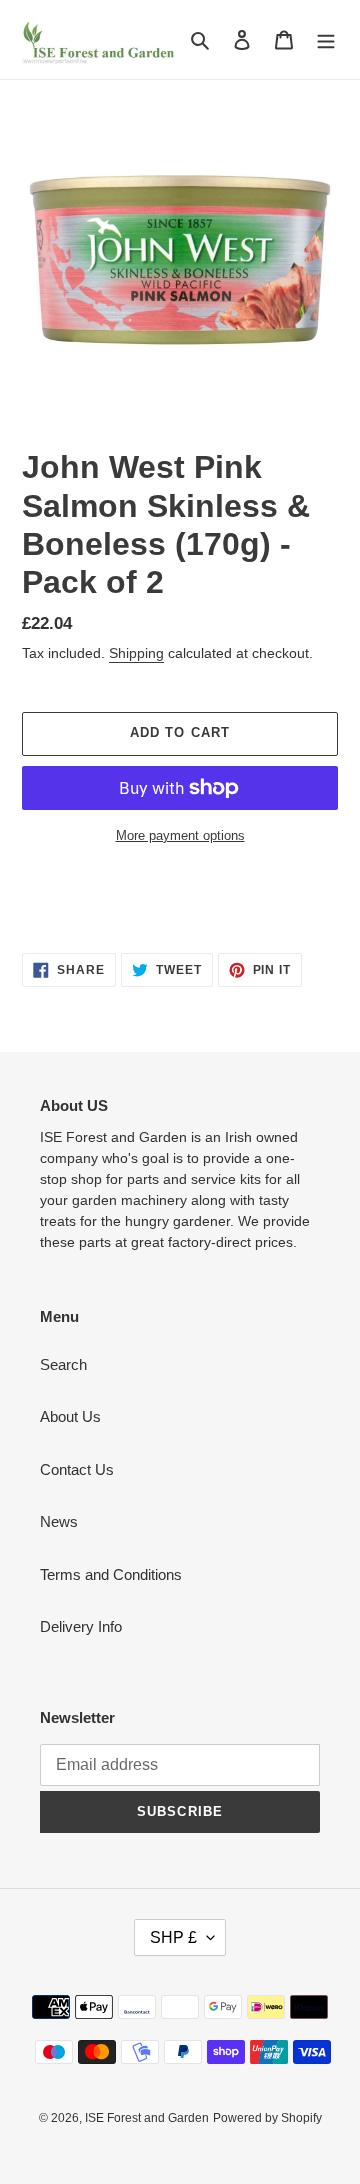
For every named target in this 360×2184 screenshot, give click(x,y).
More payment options (180, 835)
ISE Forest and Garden (147, 2118)
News (59, 1521)
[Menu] (326, 39)
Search (63, 1364)
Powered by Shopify (267, 2118)
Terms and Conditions (111, 1574)
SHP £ (173, 1937)
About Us (70, 1416)
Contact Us (77, 1469)
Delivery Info (81, 1626)
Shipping (136, 653)
